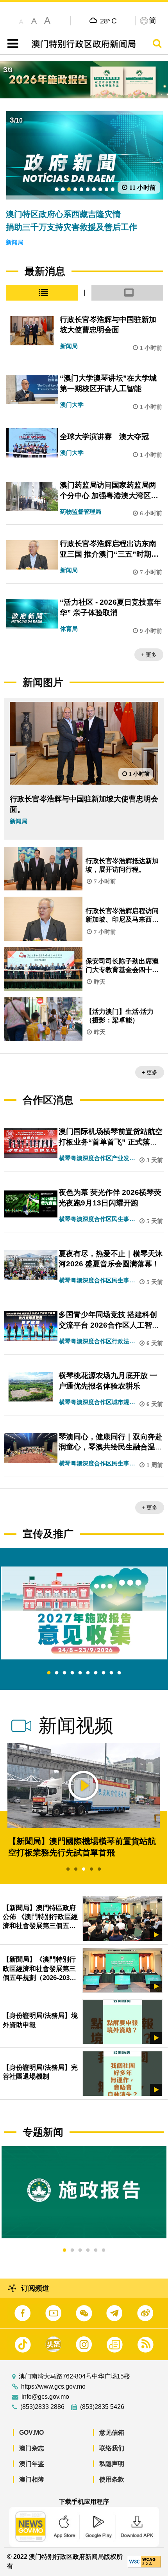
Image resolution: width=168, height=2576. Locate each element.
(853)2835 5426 (102, 2407)
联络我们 (112, 2448)
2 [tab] (57, 1673)
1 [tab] (49, 1673)
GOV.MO (31, 2433)
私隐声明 (112, 2464)
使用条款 (112, 2479)
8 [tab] (104, 1673)
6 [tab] (88, 1673)
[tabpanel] (84, 1613)
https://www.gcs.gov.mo (53, 2387)
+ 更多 (149, 655)
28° (108, 21)
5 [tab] (80, 1673)
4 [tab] (72, 1673)
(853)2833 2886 (42, 2407)
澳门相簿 (32, 2479)
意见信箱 (112, 2433)
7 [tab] (96, 1673)
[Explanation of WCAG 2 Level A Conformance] (144, 2561)
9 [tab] (111, 1673)
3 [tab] (64, 1673)
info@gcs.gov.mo (45, 2397)
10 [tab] (119, 1673)
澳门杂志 (32, 2448)
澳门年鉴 (32, 2464)
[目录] (11, 44)
